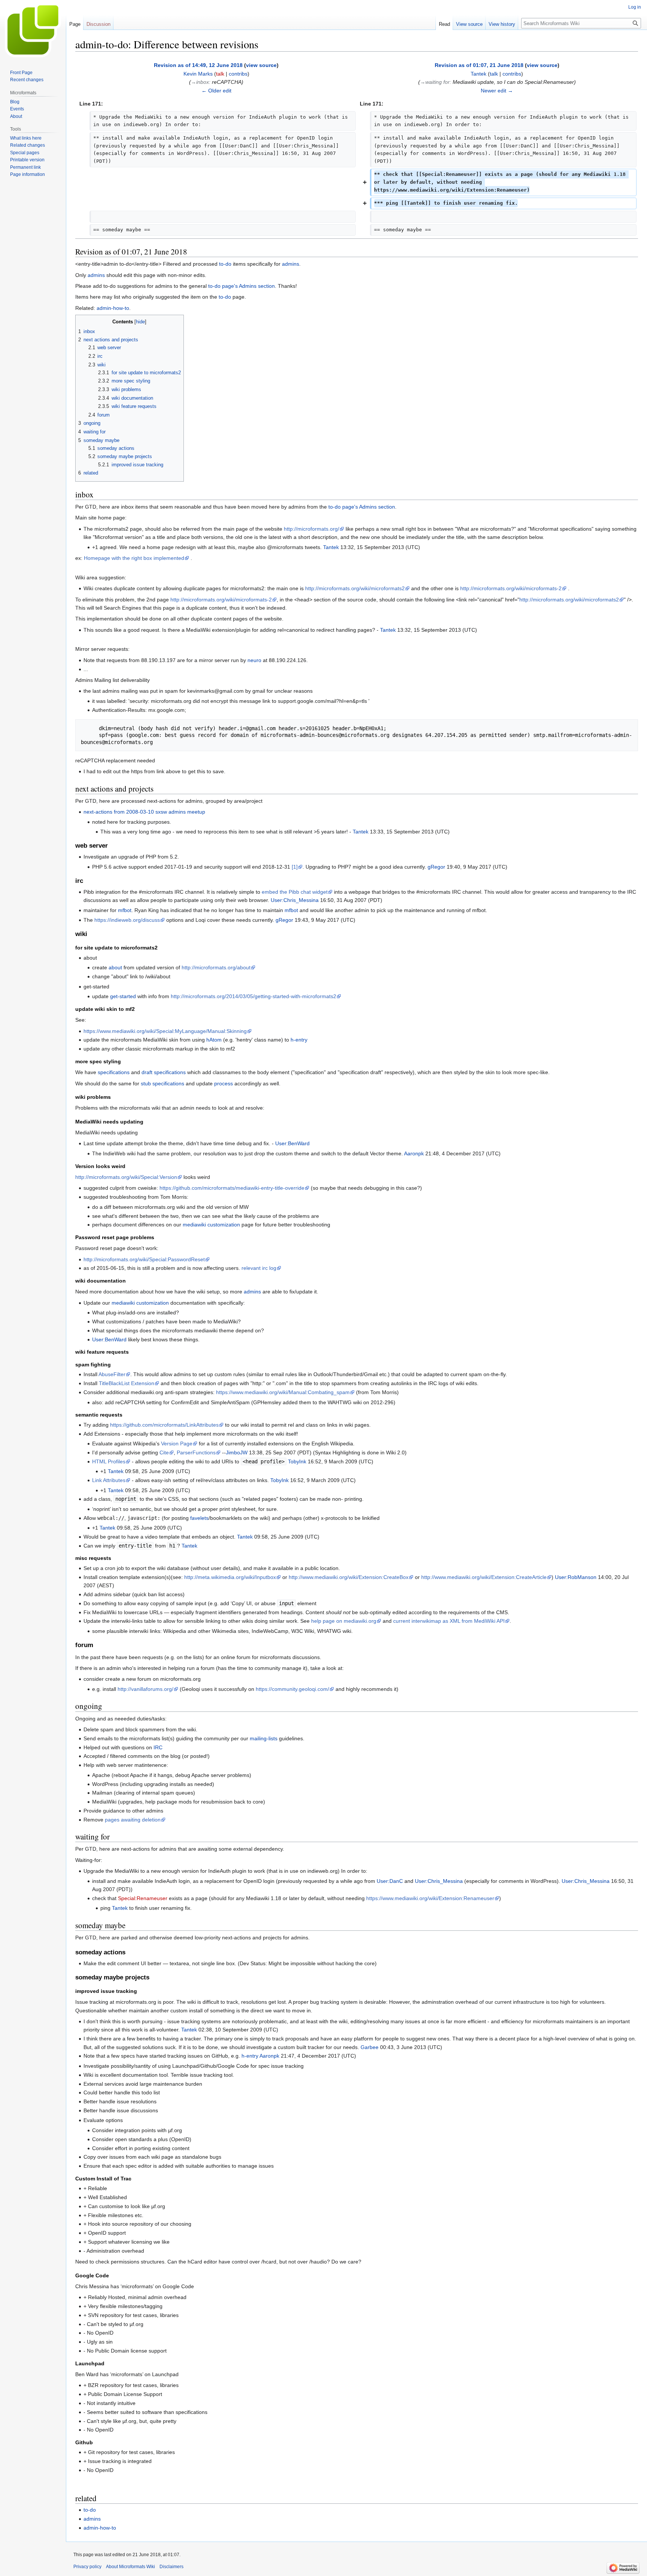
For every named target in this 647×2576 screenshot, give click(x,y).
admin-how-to (113, 308)
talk (220, 74)
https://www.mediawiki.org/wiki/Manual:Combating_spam (283, 1392)
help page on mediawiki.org (344, 1621)
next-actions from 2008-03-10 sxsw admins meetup (144, 812)
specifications (114, 1072)
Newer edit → (497, 91)
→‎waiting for (435, 82)
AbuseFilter (112, 1374)
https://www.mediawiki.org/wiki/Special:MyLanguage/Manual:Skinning (165, 1031)
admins (291, 264)
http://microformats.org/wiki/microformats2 (355, 588)
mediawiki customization (211, 1225)
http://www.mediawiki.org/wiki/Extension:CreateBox (349, 1577)
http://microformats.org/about (216, 967)
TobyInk (297, 1461)
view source (261, 65)
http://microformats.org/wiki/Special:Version (126, 1177)
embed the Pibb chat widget (295, 892)
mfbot (125, 910)
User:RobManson (576, 1577)
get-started (123, 996)
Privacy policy (87, 2567)
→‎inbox (200, 82)
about (115, 967)
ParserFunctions (196, 1452)
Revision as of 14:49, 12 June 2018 (198, 65)
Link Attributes (109, 1480)
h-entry (299, 1040)
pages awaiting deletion (133, 1820)
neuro (254, 660)
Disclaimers (171, 2567)
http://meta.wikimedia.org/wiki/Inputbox (230, 1577)
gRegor (436, 867)
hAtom (214, 1040)
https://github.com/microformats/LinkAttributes (164, 1425)
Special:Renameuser (143, 1898)
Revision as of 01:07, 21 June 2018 (479, 65)
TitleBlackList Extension (127, 1383)
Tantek (331, 547)
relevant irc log (259, 1268)
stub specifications (162, 1083)
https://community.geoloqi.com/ (292, 1689)
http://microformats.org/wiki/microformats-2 (511, 588)
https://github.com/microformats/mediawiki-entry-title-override (232, 1188)
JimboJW (237, 1452)
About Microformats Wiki (130, 2567)
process (224, 1083)
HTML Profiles (109, 1461)
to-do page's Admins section (242, 286)
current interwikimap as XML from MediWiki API (449, 1621)
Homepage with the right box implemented (134, 558)
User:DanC (390, 1881)
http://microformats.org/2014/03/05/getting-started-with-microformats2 (253, 996)
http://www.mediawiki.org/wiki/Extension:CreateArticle (484, 1577)
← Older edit (216, 91)
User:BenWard (292, 1143)
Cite (164, 1452)
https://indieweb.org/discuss (127, 920)
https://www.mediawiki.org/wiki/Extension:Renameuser (430, 1898)
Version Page (177, 1444)
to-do (225, 264)
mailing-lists (264, 1738)
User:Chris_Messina (295, 900)
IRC (158, 1747)
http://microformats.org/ (312, 529)
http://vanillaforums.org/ (145, 1689)
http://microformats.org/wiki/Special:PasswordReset (144, 1259)
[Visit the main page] (33, 30)
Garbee (370, 2047)
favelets (199, 1518)
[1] (295, 867)
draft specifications (164, 1072)
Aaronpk (414, 1153)
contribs (238, 74)
